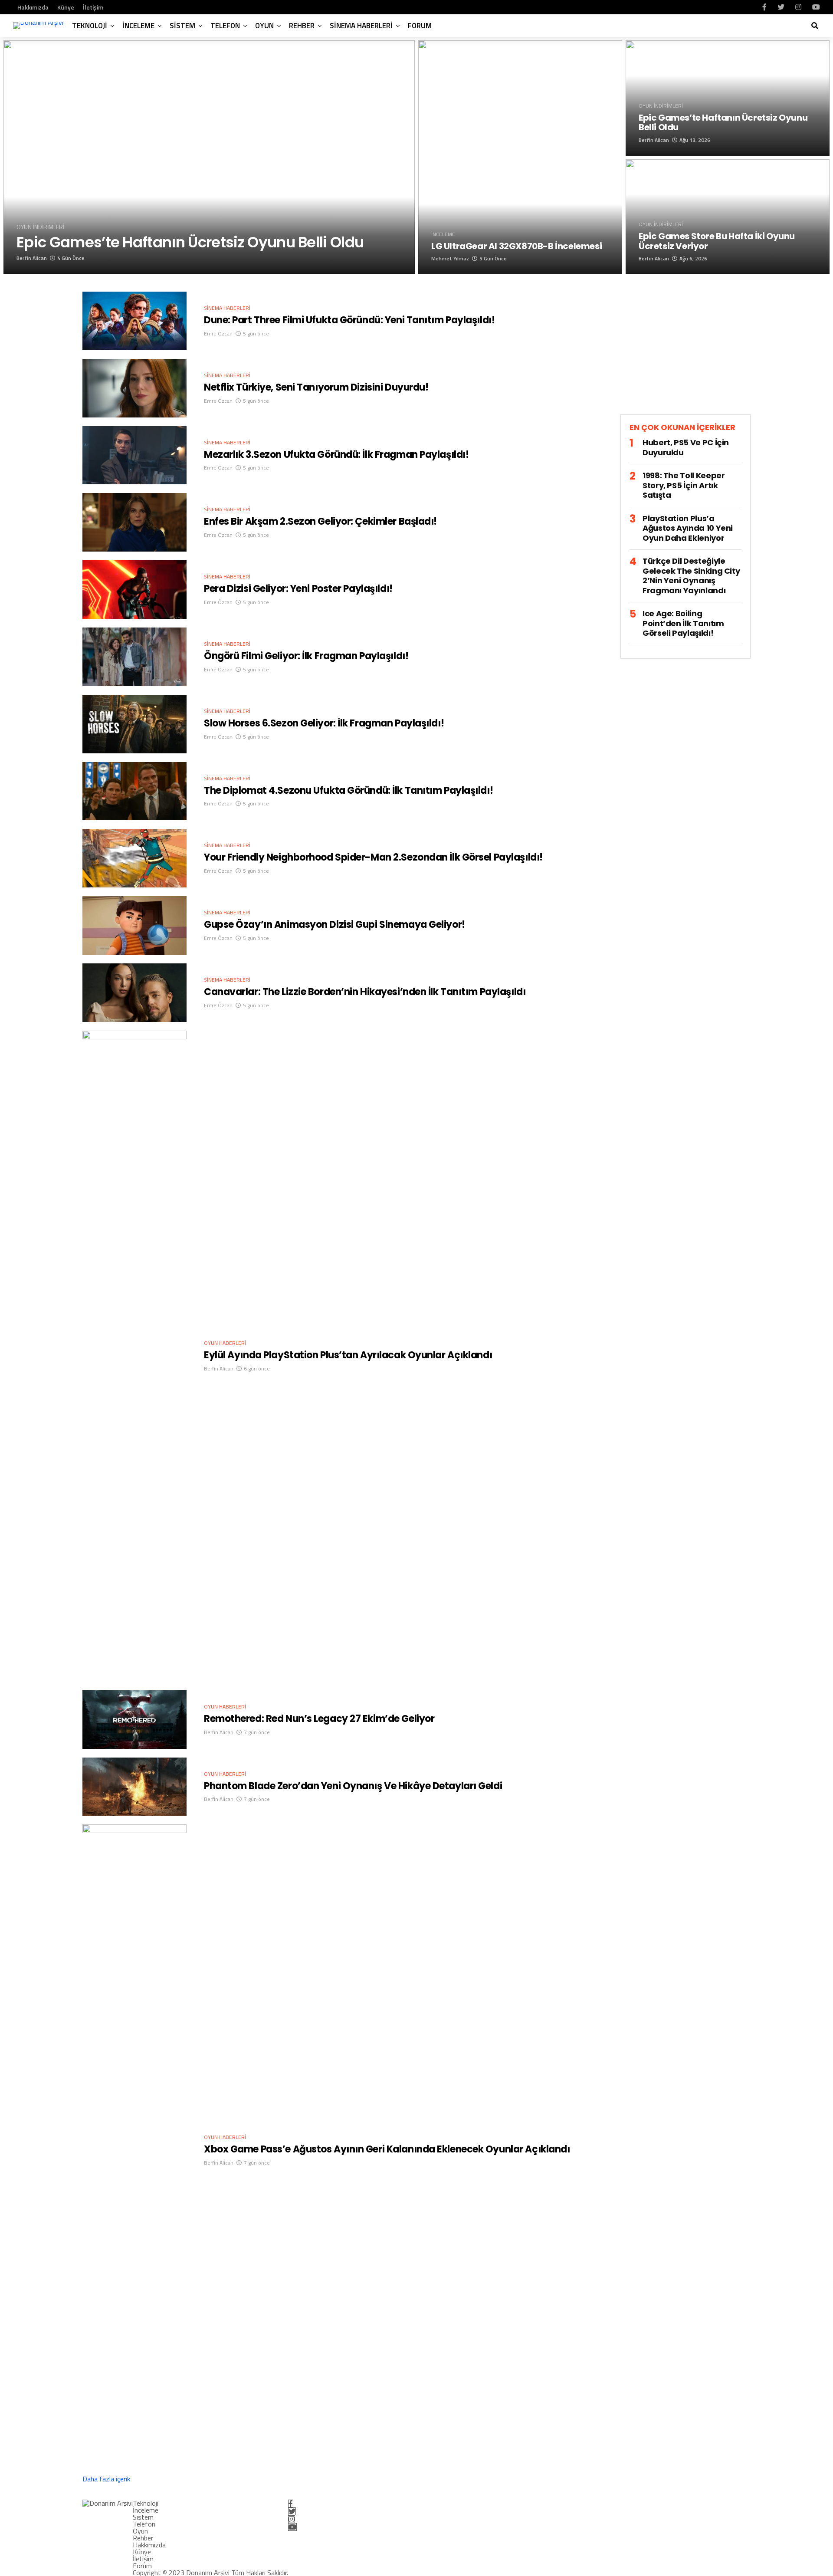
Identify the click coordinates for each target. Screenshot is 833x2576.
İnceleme (138, 26)
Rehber (302, 26)
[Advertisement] (685, 352)
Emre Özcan (218, 333)
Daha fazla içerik (106, 2479)
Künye (66, 7)
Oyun (264, 26)
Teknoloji (90, 26)
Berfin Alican (32, 258)
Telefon (225, 26)
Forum (420, 26)
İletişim (93, 7)
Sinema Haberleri (361, 26)
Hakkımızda (33, 7)
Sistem (182, 26)
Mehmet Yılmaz (450, 258)
